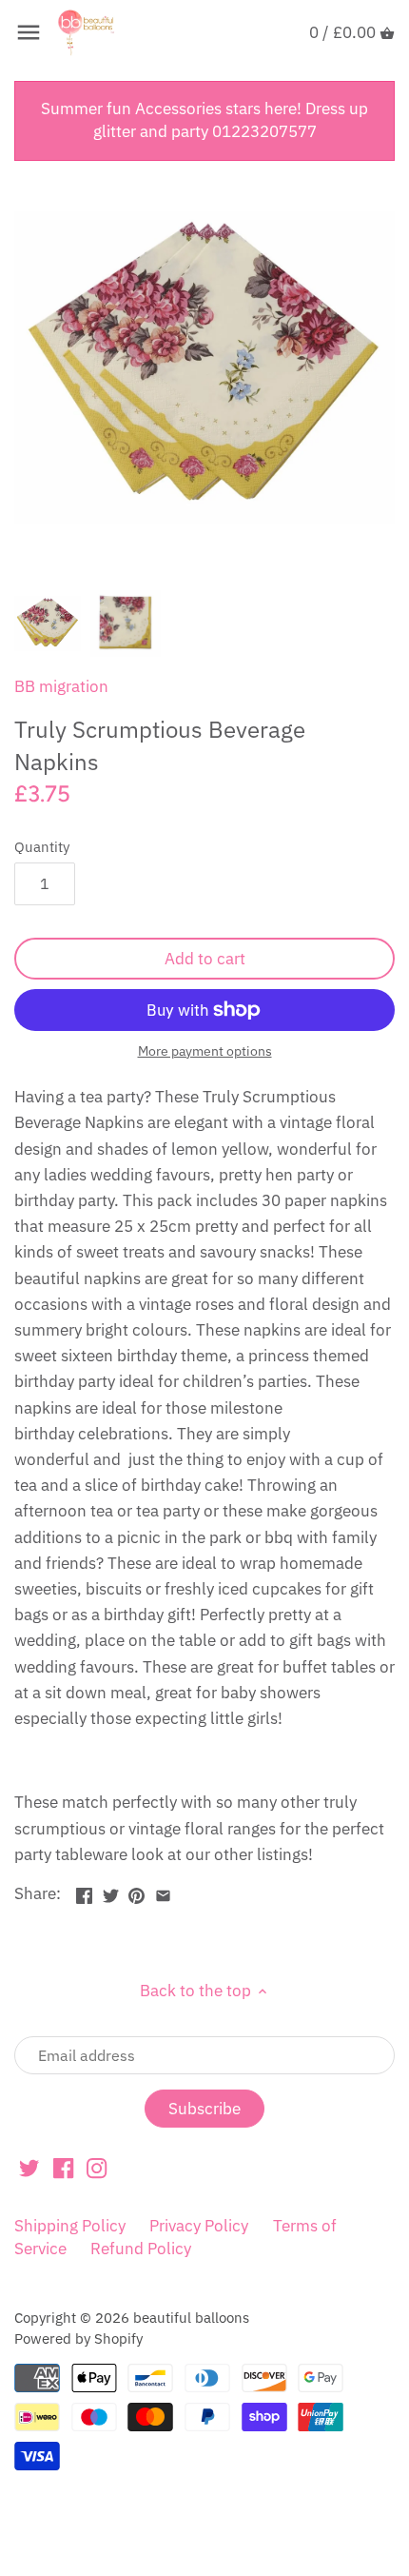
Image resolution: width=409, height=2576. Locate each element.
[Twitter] (29, 2168)
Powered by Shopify (78, 2338)
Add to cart (205, 959)
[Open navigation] (29, 32)
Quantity (42, 846)
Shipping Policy (70, 2226)
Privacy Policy (199, 2226)
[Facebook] (63, 2168)
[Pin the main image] (136, 1892)
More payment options (205, 1051)
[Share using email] (163, 1892)
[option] (48, 624)
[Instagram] (97, 2168)
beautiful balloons (191, 2317)
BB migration (61, 686)
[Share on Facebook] (84, 1892)
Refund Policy (141, 2249)
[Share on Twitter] (111, 1892)
